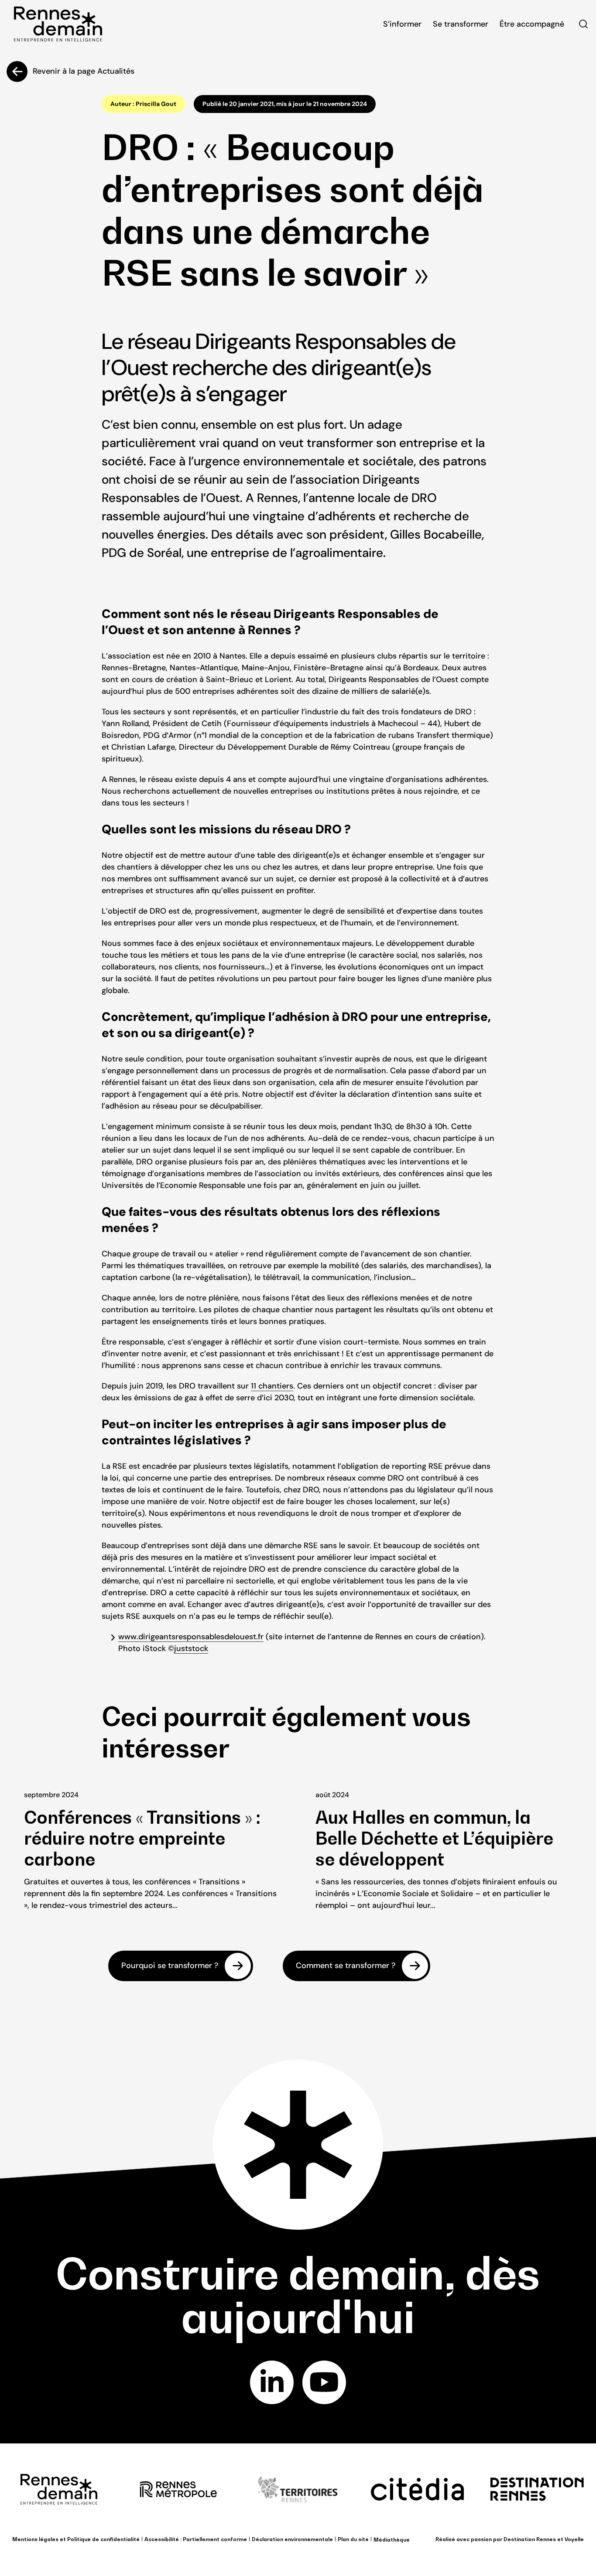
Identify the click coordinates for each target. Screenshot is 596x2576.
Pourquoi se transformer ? (170, 1965)
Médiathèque (392, 2540)
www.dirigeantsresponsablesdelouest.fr (191, 1637)
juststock (191, 1648)
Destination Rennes (530, 2539)
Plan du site (353, 2539)
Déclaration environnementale (292, 2539)
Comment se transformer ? (346, 1965)
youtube (324, 2382)
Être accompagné (532, 24)
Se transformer (461, 24)
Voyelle (574, 2539)
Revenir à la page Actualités (84, 71)
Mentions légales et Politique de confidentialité (76, 2539)
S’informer (402, 24)
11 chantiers (272, 1386)
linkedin (272, 2382)
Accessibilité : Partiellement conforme (196, 2539)
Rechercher (583, 24)
